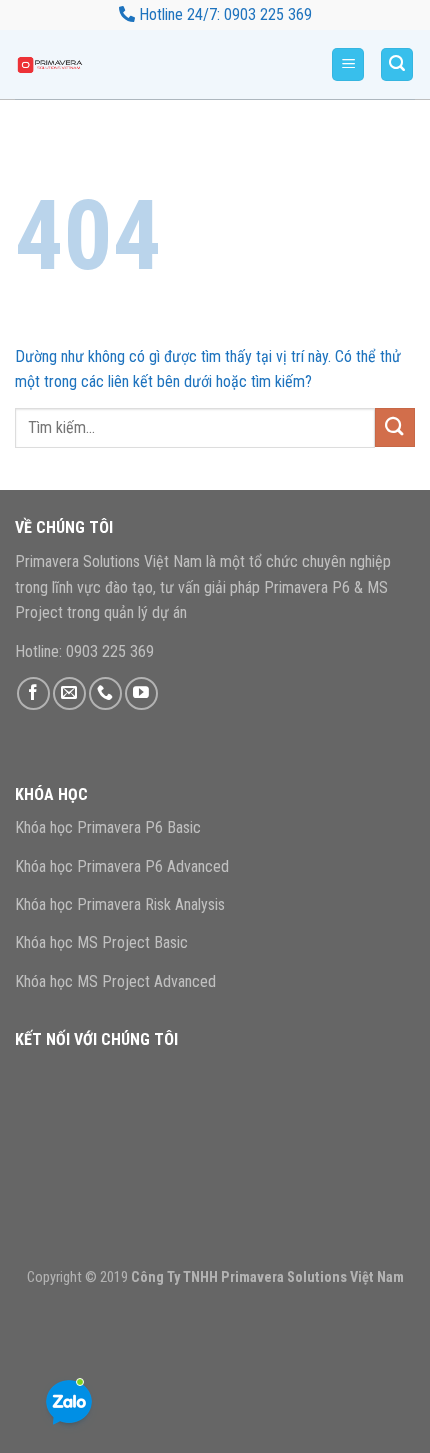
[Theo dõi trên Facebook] (33, 693)
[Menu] (348, 64)
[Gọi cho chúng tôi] (105, 693)
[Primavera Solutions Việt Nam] (65, 65)
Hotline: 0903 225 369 (84, 651)
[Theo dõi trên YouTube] (141, 693)
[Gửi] (395, 427)
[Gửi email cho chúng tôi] (69, 693)
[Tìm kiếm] (397, 64)
